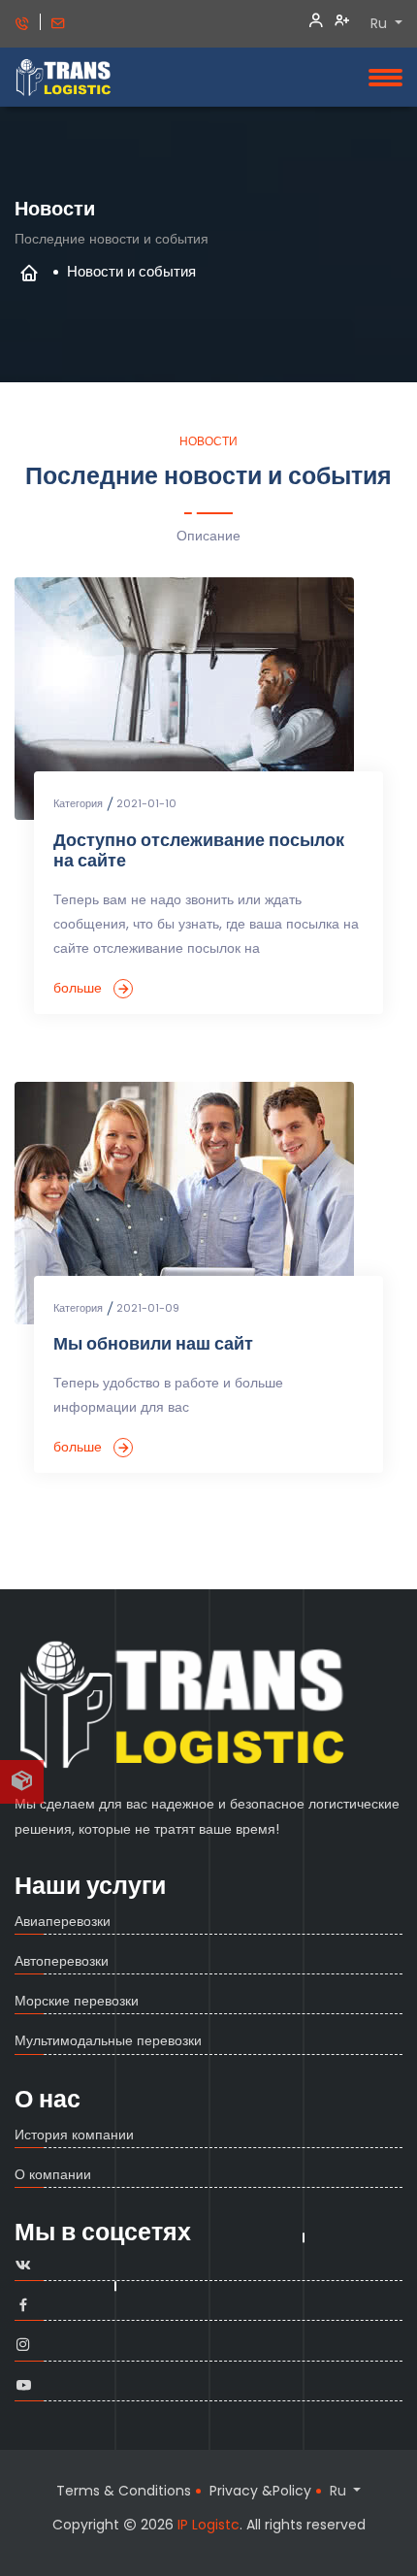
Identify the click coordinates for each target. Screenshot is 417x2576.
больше (80, 986)
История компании (74, 2135)
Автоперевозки (62, 1961)
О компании (53, 2174)
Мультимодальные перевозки (108, 2040)
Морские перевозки (77, 2001)
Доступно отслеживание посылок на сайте (199, 851)
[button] (22, 1782)
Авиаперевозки (63, 1921)
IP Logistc (208, 2525)
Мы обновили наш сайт (153, 1344)
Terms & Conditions (124, 2491)
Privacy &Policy (260, 2491)
